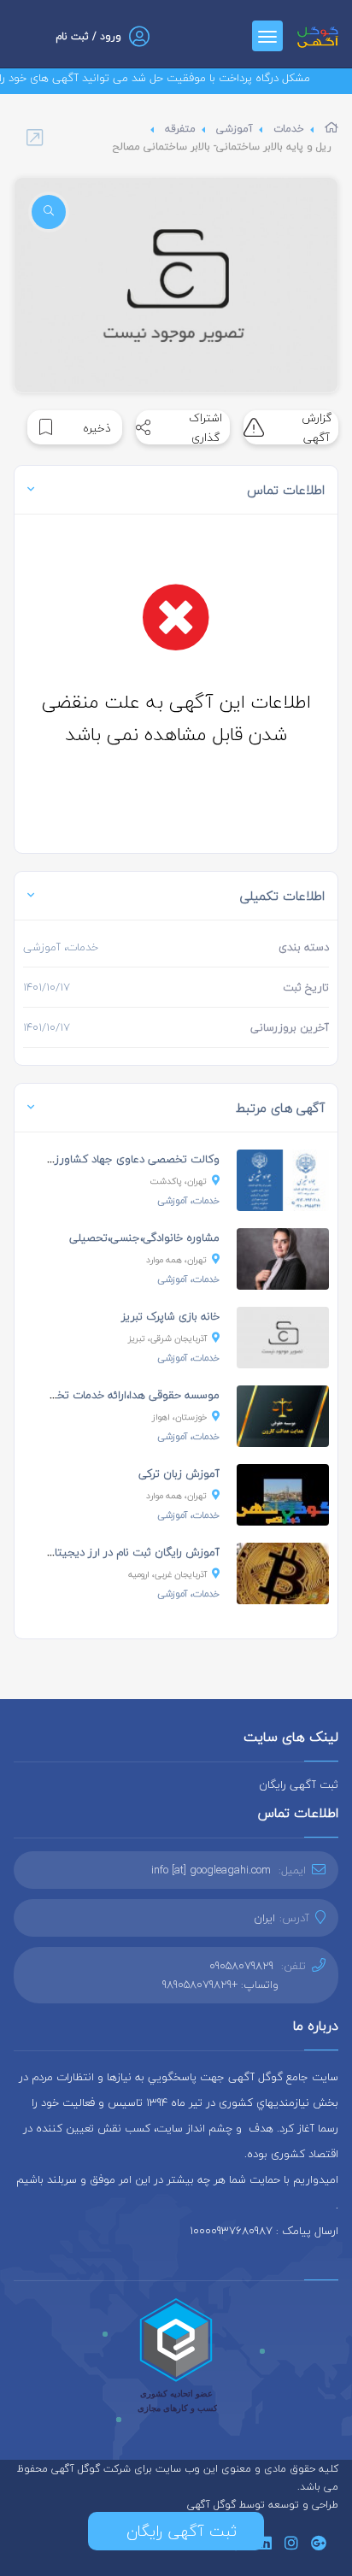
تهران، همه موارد (176, 1259)
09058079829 (241, 1966)
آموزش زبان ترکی (179, 1473)
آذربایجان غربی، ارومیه (167, 1574)
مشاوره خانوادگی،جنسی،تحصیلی (144, 1238)
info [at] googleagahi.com (211, 1870)
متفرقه (180, 129)
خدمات (289, 129)
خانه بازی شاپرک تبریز (170, 1316)
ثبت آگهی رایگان (299, 1785)
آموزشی (235, 129)
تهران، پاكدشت (179, 1181)
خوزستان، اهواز (179, 1417)
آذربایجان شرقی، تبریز (167, 1338)
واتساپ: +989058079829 (220, 1985)
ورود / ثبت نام (88, 36)
